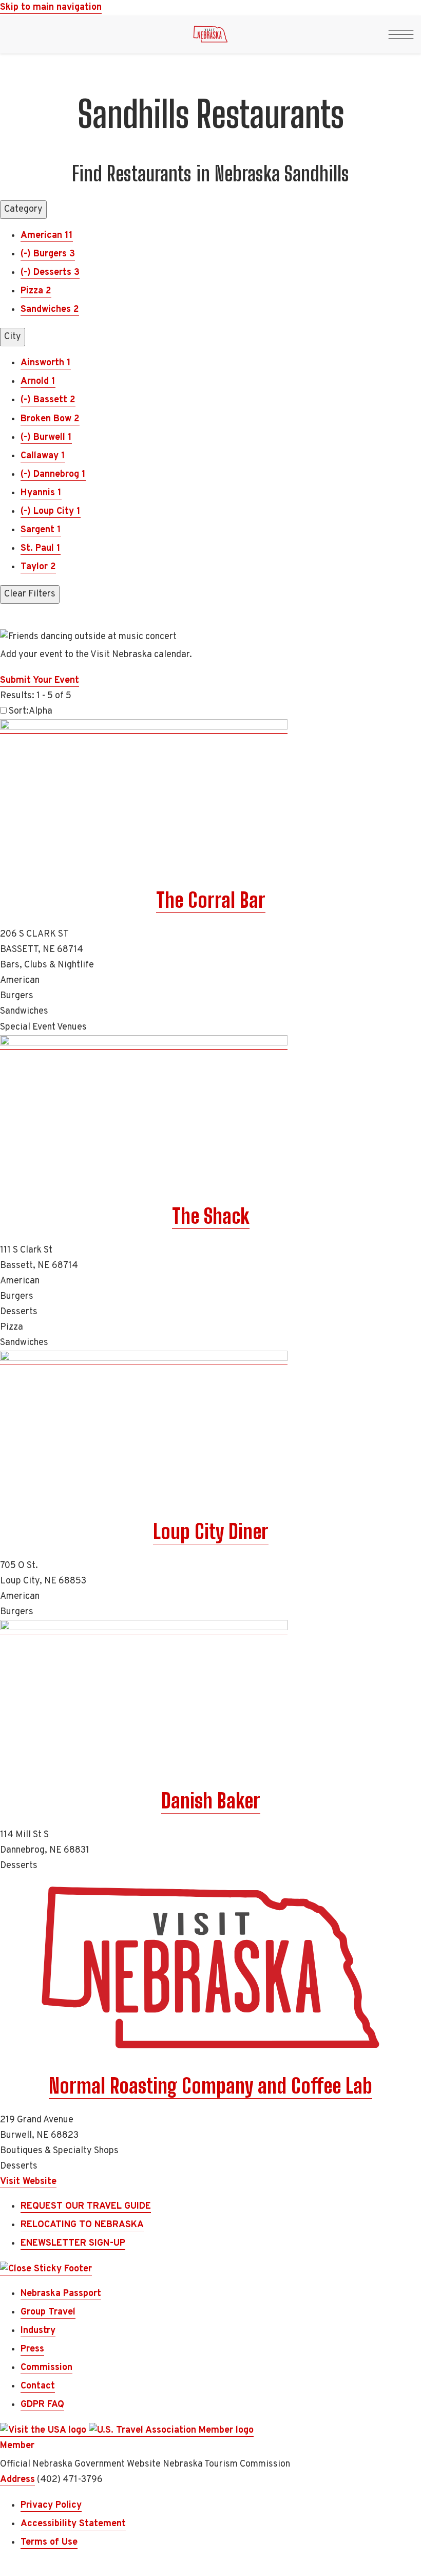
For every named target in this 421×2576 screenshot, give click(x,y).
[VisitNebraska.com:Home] (210, 37)
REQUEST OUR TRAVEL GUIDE (86, 2206)
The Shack (211, 1216)
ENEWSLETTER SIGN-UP (73, 2243)
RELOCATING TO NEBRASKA (82, 2225)
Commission (46, 2368)
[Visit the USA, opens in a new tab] (44, 2431)
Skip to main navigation (51, 7)
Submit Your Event (40, 680)
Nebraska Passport (61, 2294)
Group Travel (48, 2312)
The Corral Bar (211, 900)
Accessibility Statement (73, 2524)
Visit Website (28, 2182)
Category (23, 209)
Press (32, 2349)
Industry (38, 2331)
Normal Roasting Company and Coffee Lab (210, 2086)
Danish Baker (211, 1801)
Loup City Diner (211, 1532)
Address (17, 2480)
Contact (38, 2386)
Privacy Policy (51, 2505)
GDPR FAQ (42, 2405)
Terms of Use (49, 2542)
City (13, 337)
